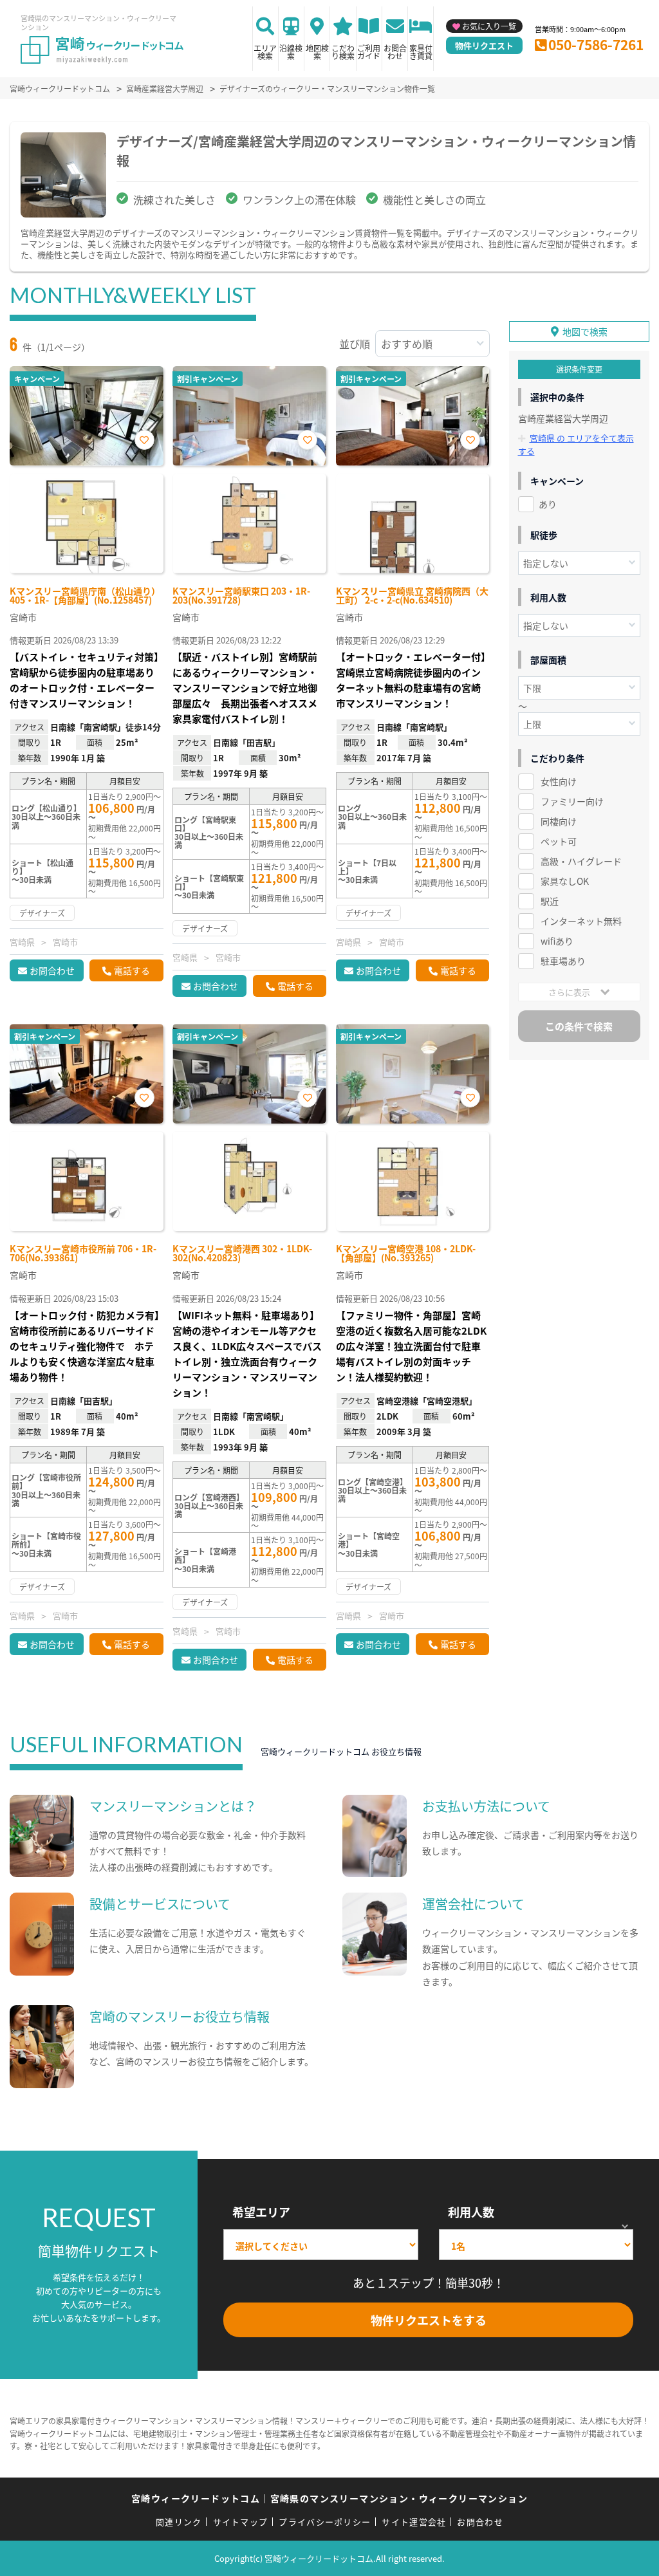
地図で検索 (585, 331)
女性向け (559, 781)
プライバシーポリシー (325, 2522)
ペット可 (559, 841)
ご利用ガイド (369, 52)
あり (548, 504)
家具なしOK (565, 881)
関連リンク (179, 2522)
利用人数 (471, 2212)
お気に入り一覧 (489, 26)
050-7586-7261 (596, 44)
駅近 (550, 901)
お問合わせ (395, 52)
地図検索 (317, 52)
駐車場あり (563, 961)
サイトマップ (241, 2522)
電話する (132, 970)
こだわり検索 (343, 52)
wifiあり (557, 941)
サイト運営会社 (414, 2522)
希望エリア (261, 2212)
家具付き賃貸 (421, 52)
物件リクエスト (484, 45)
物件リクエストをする (429, 2320)
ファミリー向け (572, 801)
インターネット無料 (581, 921)
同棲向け (559, 821)
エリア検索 (265, 52)
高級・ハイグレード (581, 861)
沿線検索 (291, 52)
